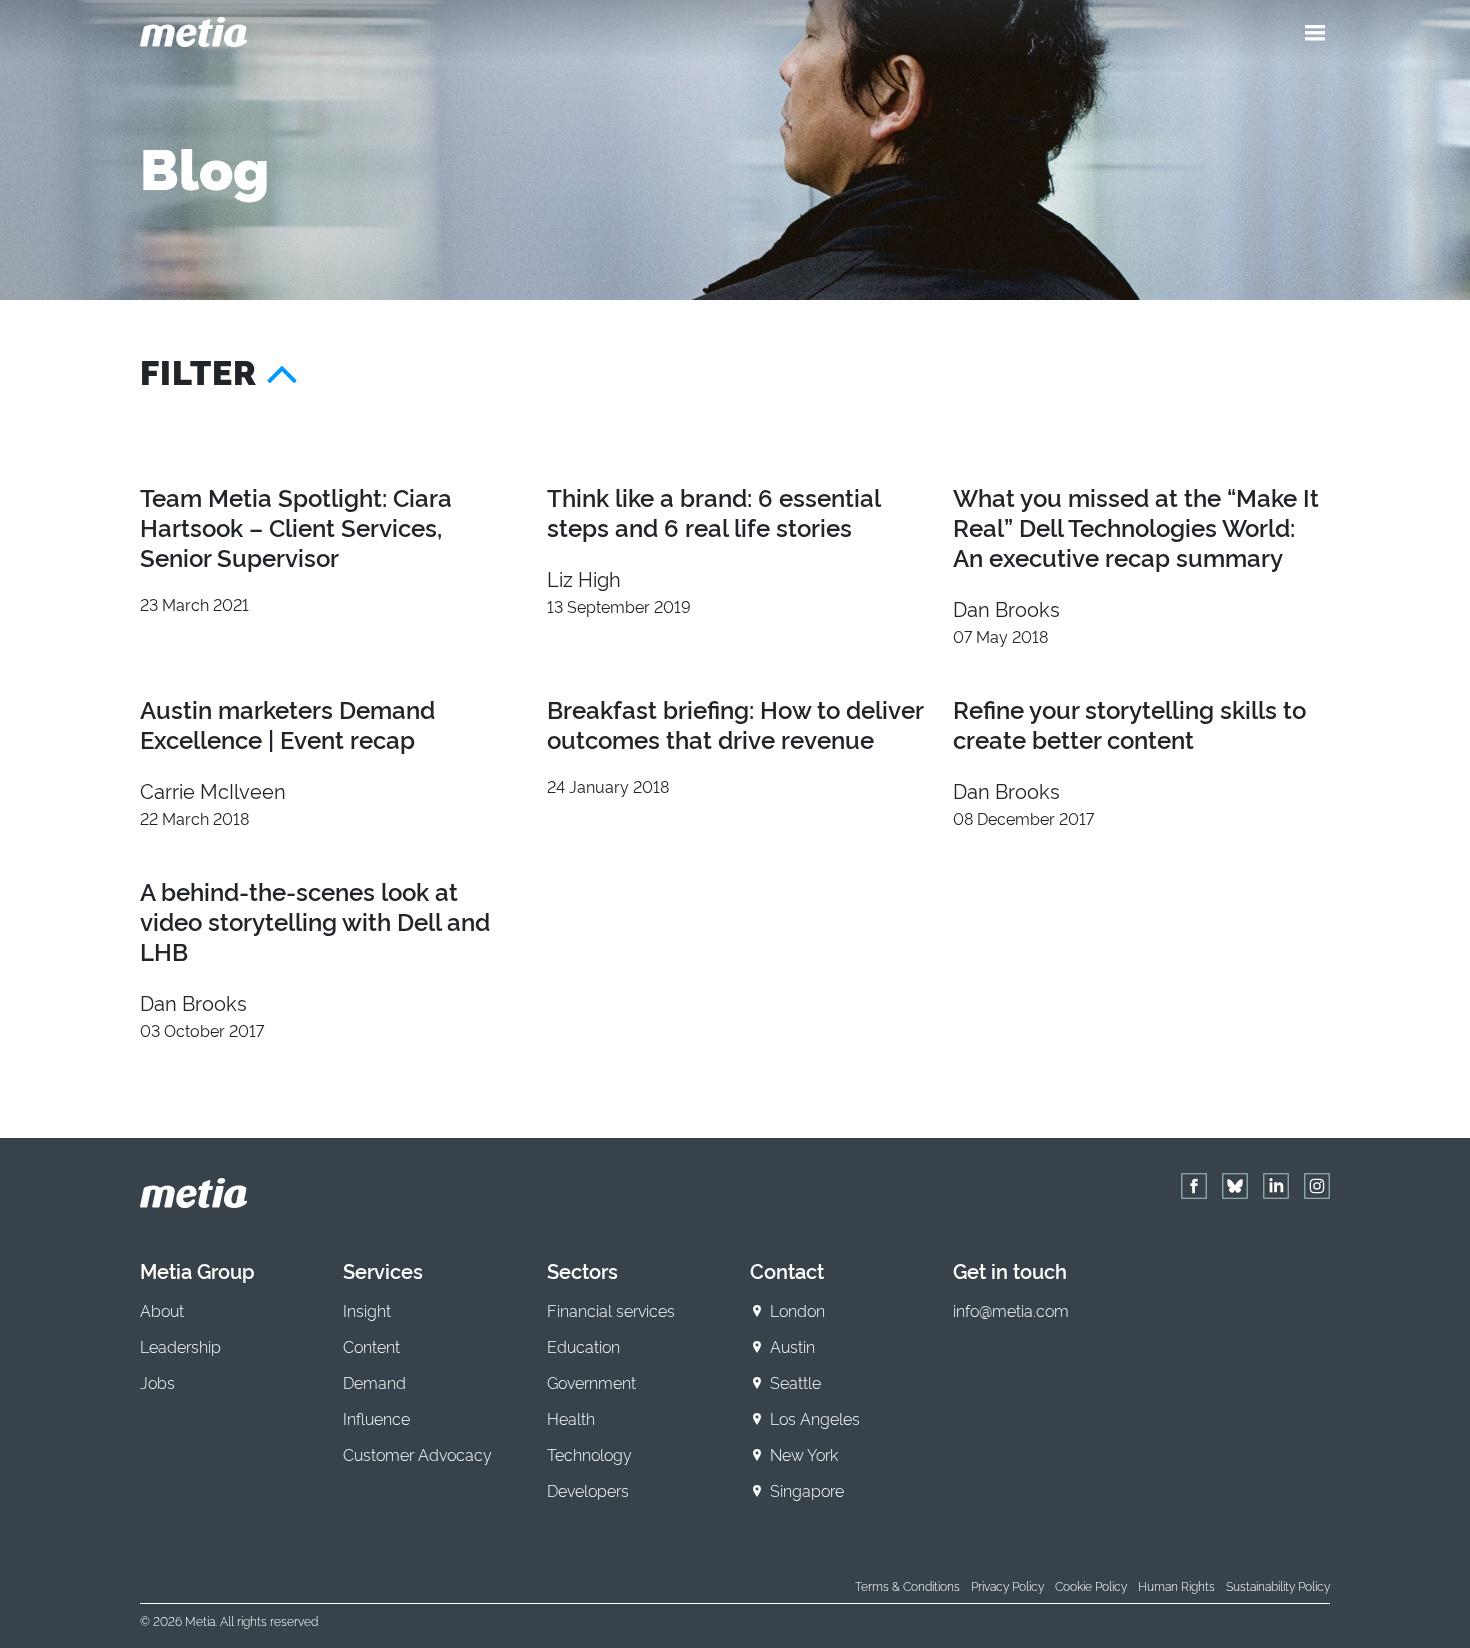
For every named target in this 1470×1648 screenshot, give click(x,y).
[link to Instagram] (1317, 1186)
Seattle (795, 1382)
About (162, 1310)
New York (804, 1454)
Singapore (807, 1490)
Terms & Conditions (907, 1585)
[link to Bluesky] (1235, 1186)
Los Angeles (815, 1418)
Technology (589, 1454)
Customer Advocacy (417, 1454)
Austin (792, 1346)
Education (583, 1346)
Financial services (611, 1310)
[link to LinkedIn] (1276, 1186)
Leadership (180, 1346)
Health (571, 1418)
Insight (367, 1310)
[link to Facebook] (1194, 1186)
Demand (374, 1382)
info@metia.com (1011, 1310)
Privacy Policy (1007, 1585)
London (797, 1310)
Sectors (582, 1270)
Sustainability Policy (1278, 1585)
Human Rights (1176, 1585)
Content (371, 1346)
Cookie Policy (1091, 1585)
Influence (376, 1418)
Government (591, 1382)
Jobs (157, 1382)
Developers (588, 1490)
